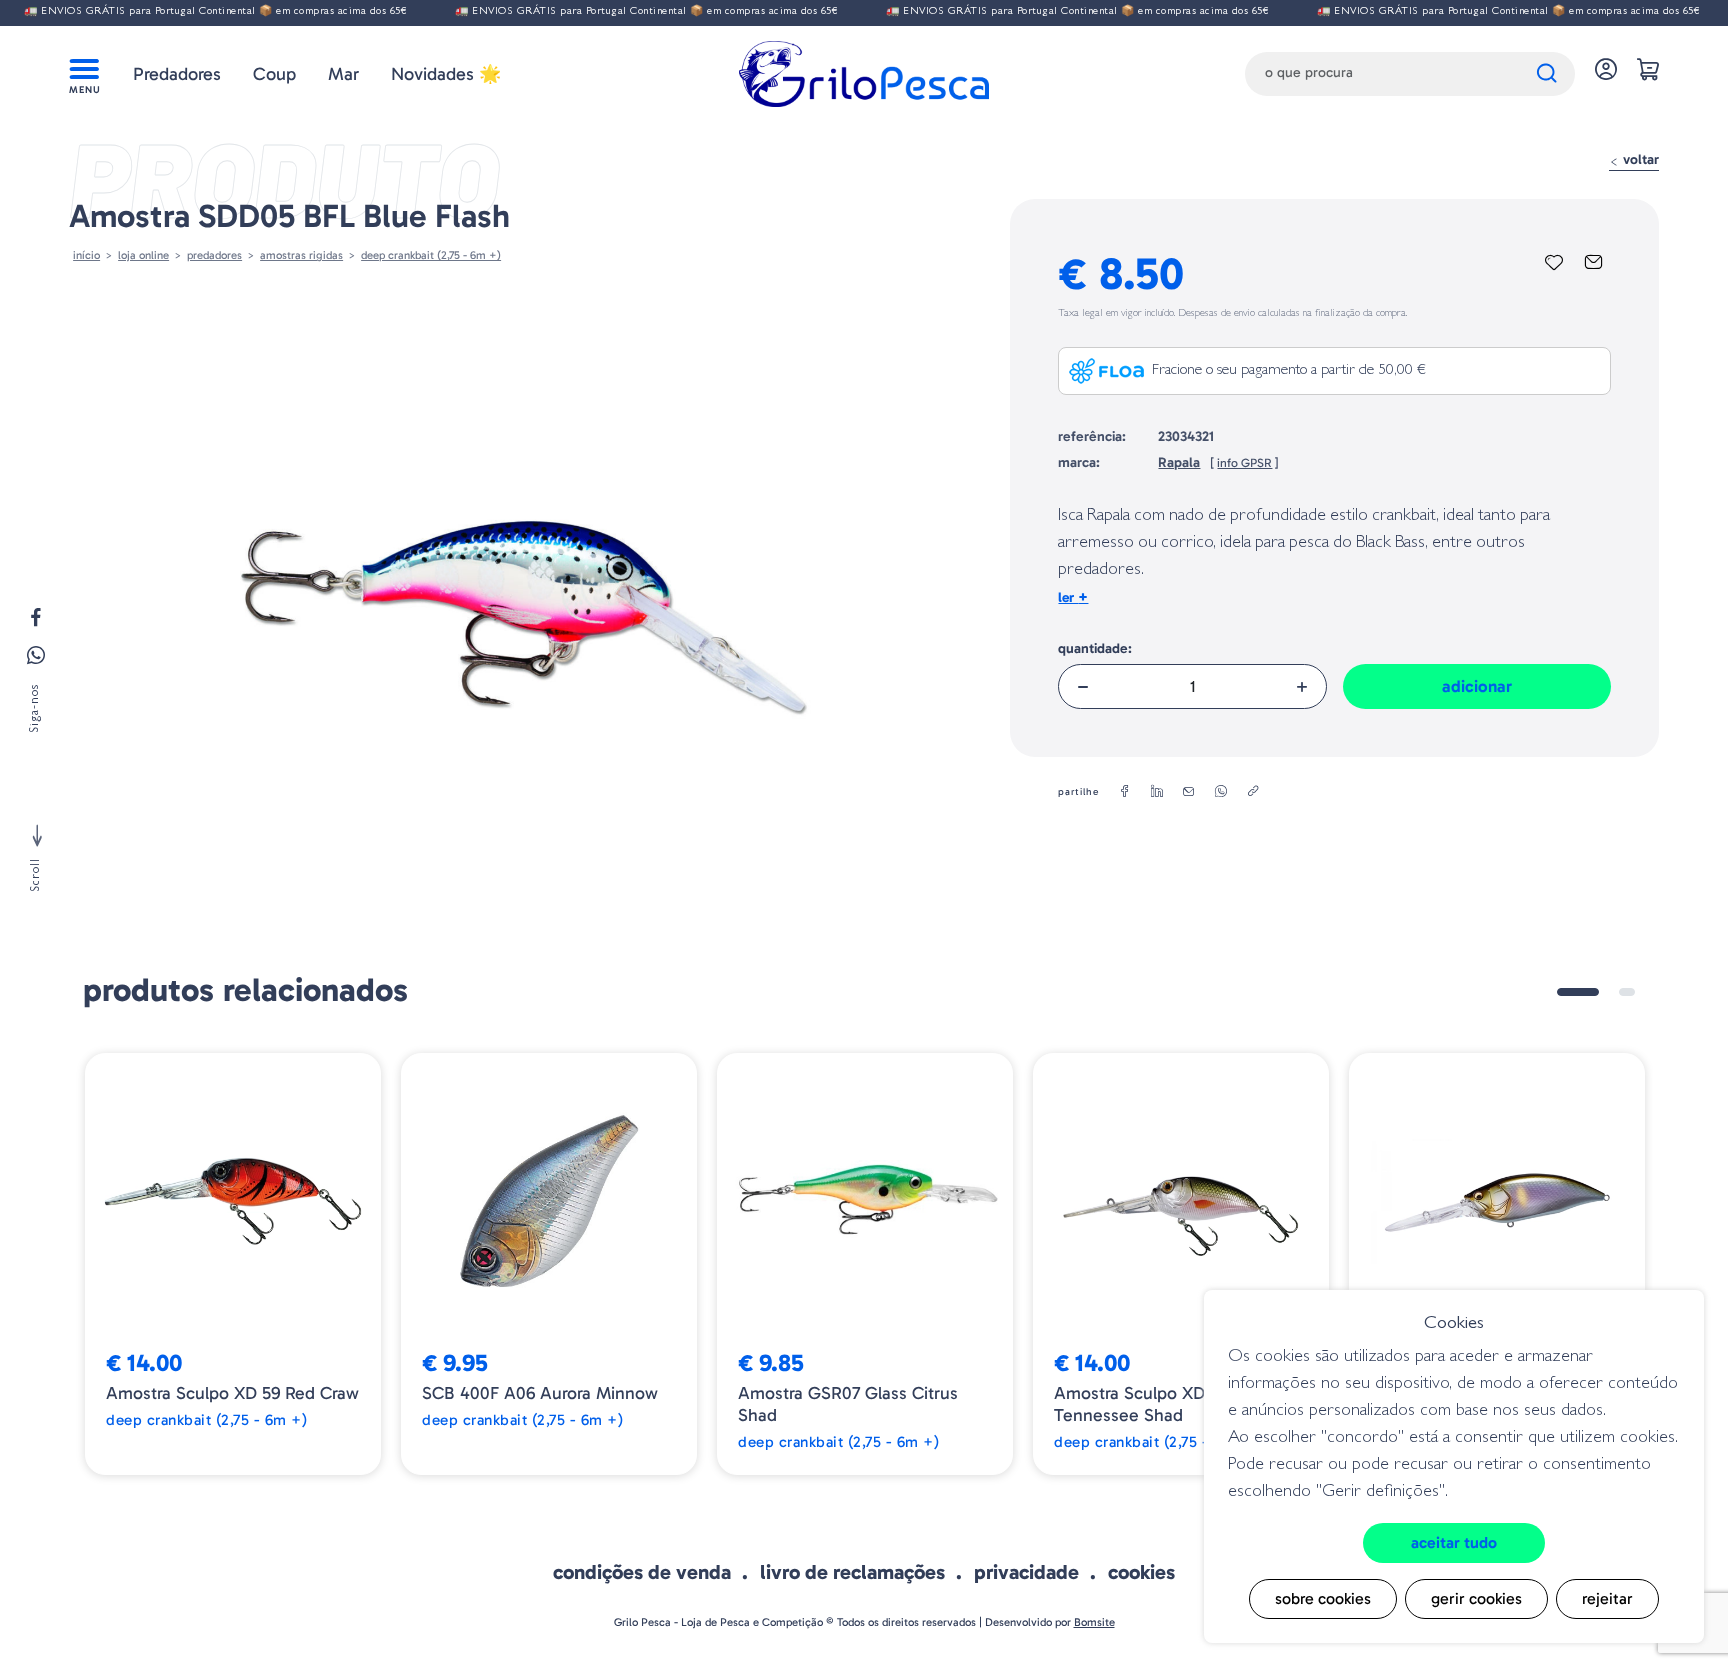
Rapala (1179, 462)
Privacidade (1026, 1572)
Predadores (177, 74)
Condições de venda (642, 1572)
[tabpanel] (233, 1264)
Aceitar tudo (1454, 1542)
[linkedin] (1157, 792)
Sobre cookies (1323, 1598)
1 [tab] (1578, 992)
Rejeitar (1607, 1598)
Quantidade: (1095, 648)
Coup (274, 74)
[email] (1189, 792)
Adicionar (1477, 686)
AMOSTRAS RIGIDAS (301, 255)
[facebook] (1125, 792)
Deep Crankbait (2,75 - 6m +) (431, 255)
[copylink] (1253, 792)
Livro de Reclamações (852, 1572)
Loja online (143, 255)
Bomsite (1094, 1622)
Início (86, 255)
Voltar (1639, 159)
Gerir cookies (1476, 1598)
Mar (343, 74)
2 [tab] (1627, 992)
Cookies (1141, 1572)
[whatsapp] (1221, 792)
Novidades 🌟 (446, 74)
